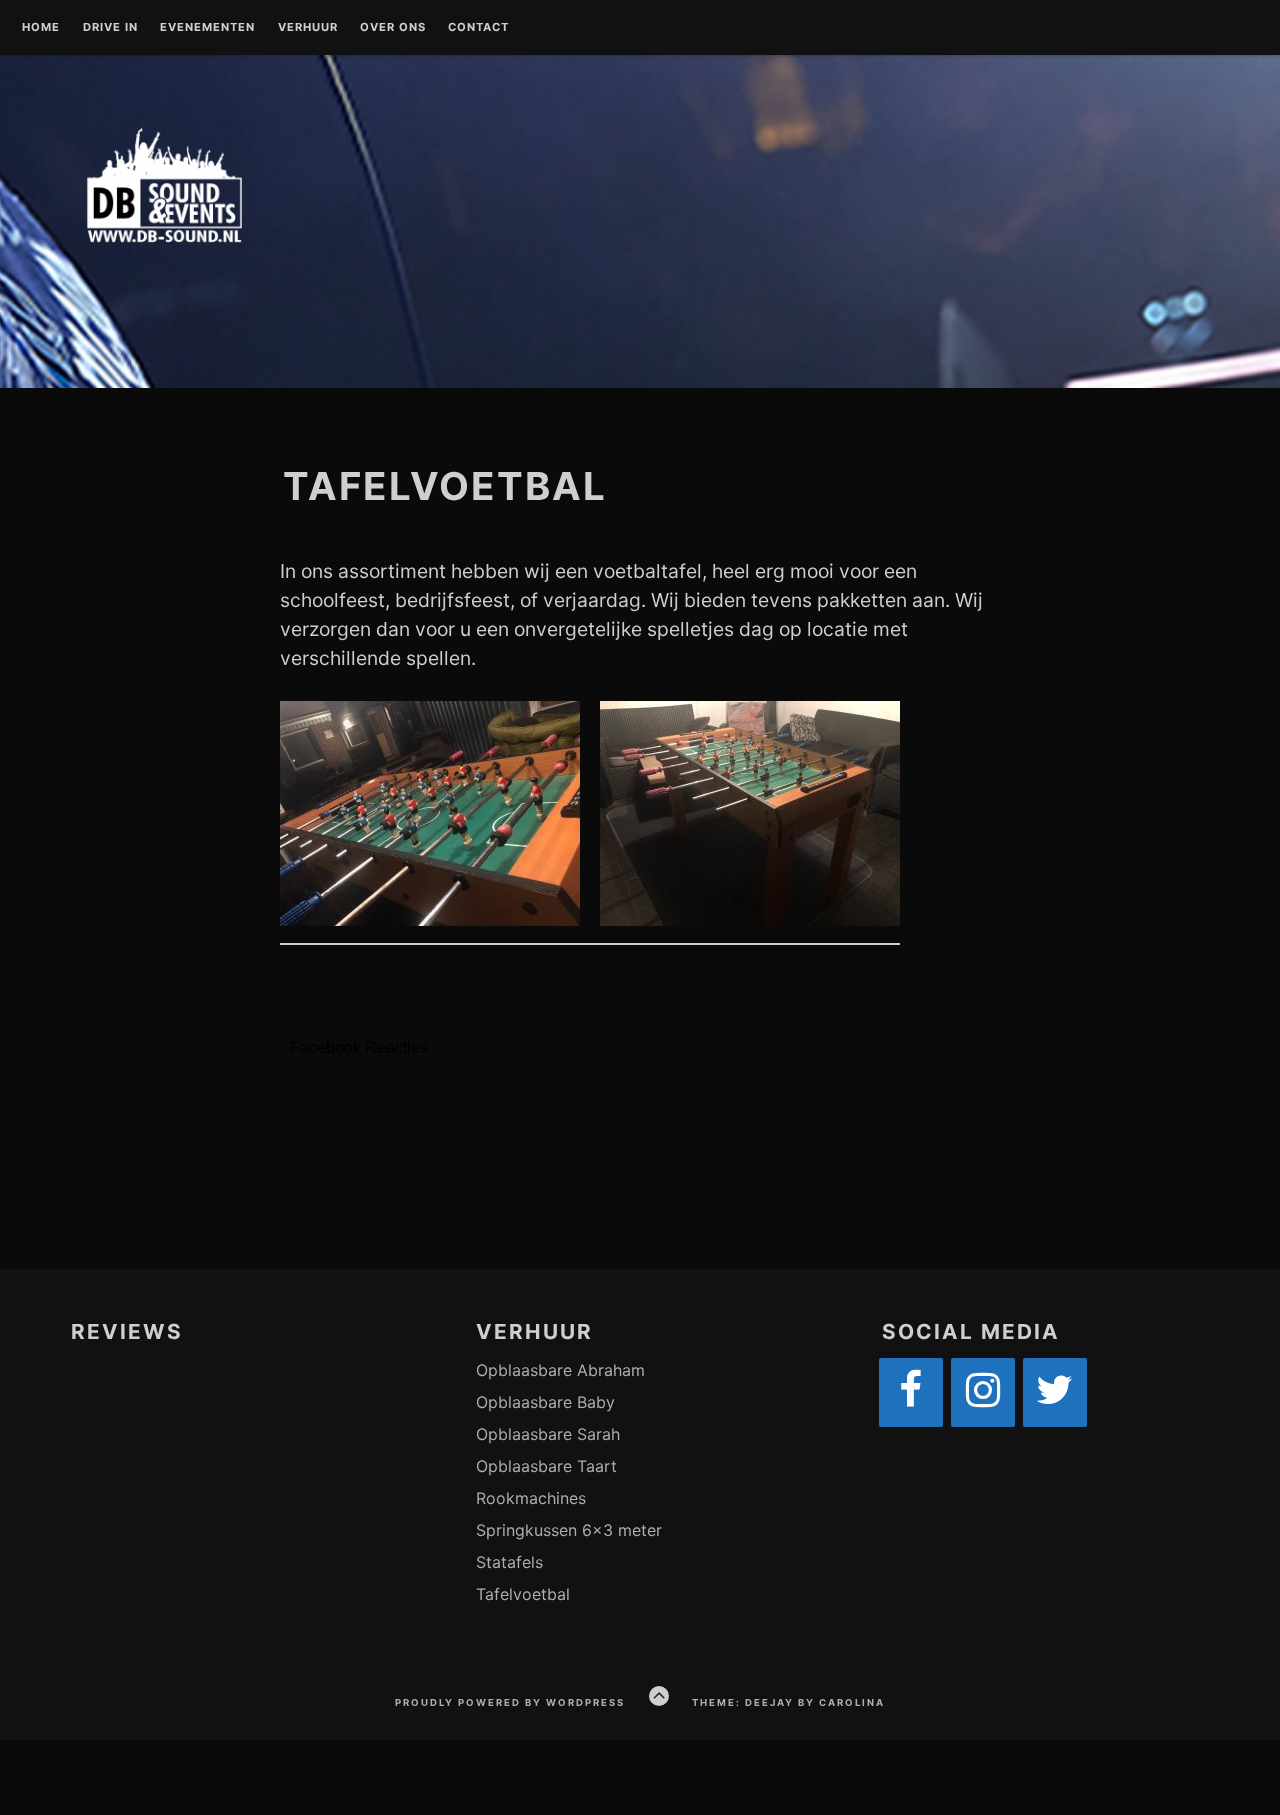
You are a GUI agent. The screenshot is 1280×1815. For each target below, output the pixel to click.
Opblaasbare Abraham (560, 1370)
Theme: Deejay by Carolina (788, 1702)
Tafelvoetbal (523, 1594)
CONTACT (478, 28)
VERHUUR (308, 28)
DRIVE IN (110, 28)
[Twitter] (1055, 1392)
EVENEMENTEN (207, 28)
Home (41, 28)
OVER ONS (393, 28)
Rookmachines (531, 1498)
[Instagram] (983, 1392)
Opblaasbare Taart (546, 1466)
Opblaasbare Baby (545, 1402)
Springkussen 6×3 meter (569, 1530)
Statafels (509, 1562)
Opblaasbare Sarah (548, 1434)
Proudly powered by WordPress (510, 1702)
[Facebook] (911, 1392)
